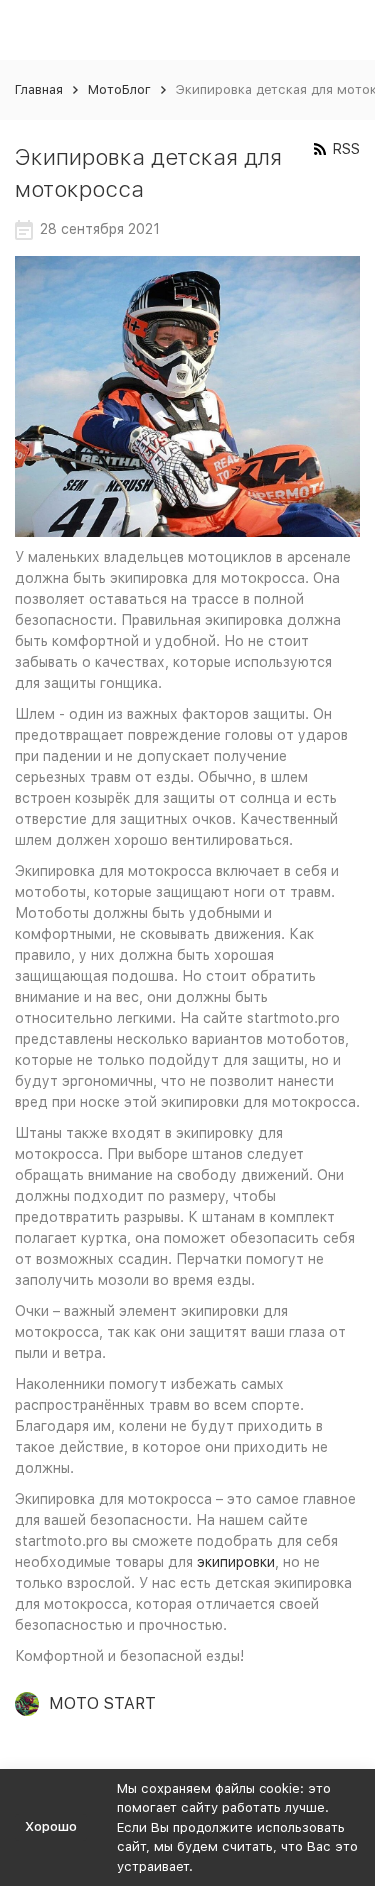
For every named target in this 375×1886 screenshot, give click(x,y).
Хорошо (51, 1826)
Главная (39, 89)
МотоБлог (119, 89)
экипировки (236, 1562)
